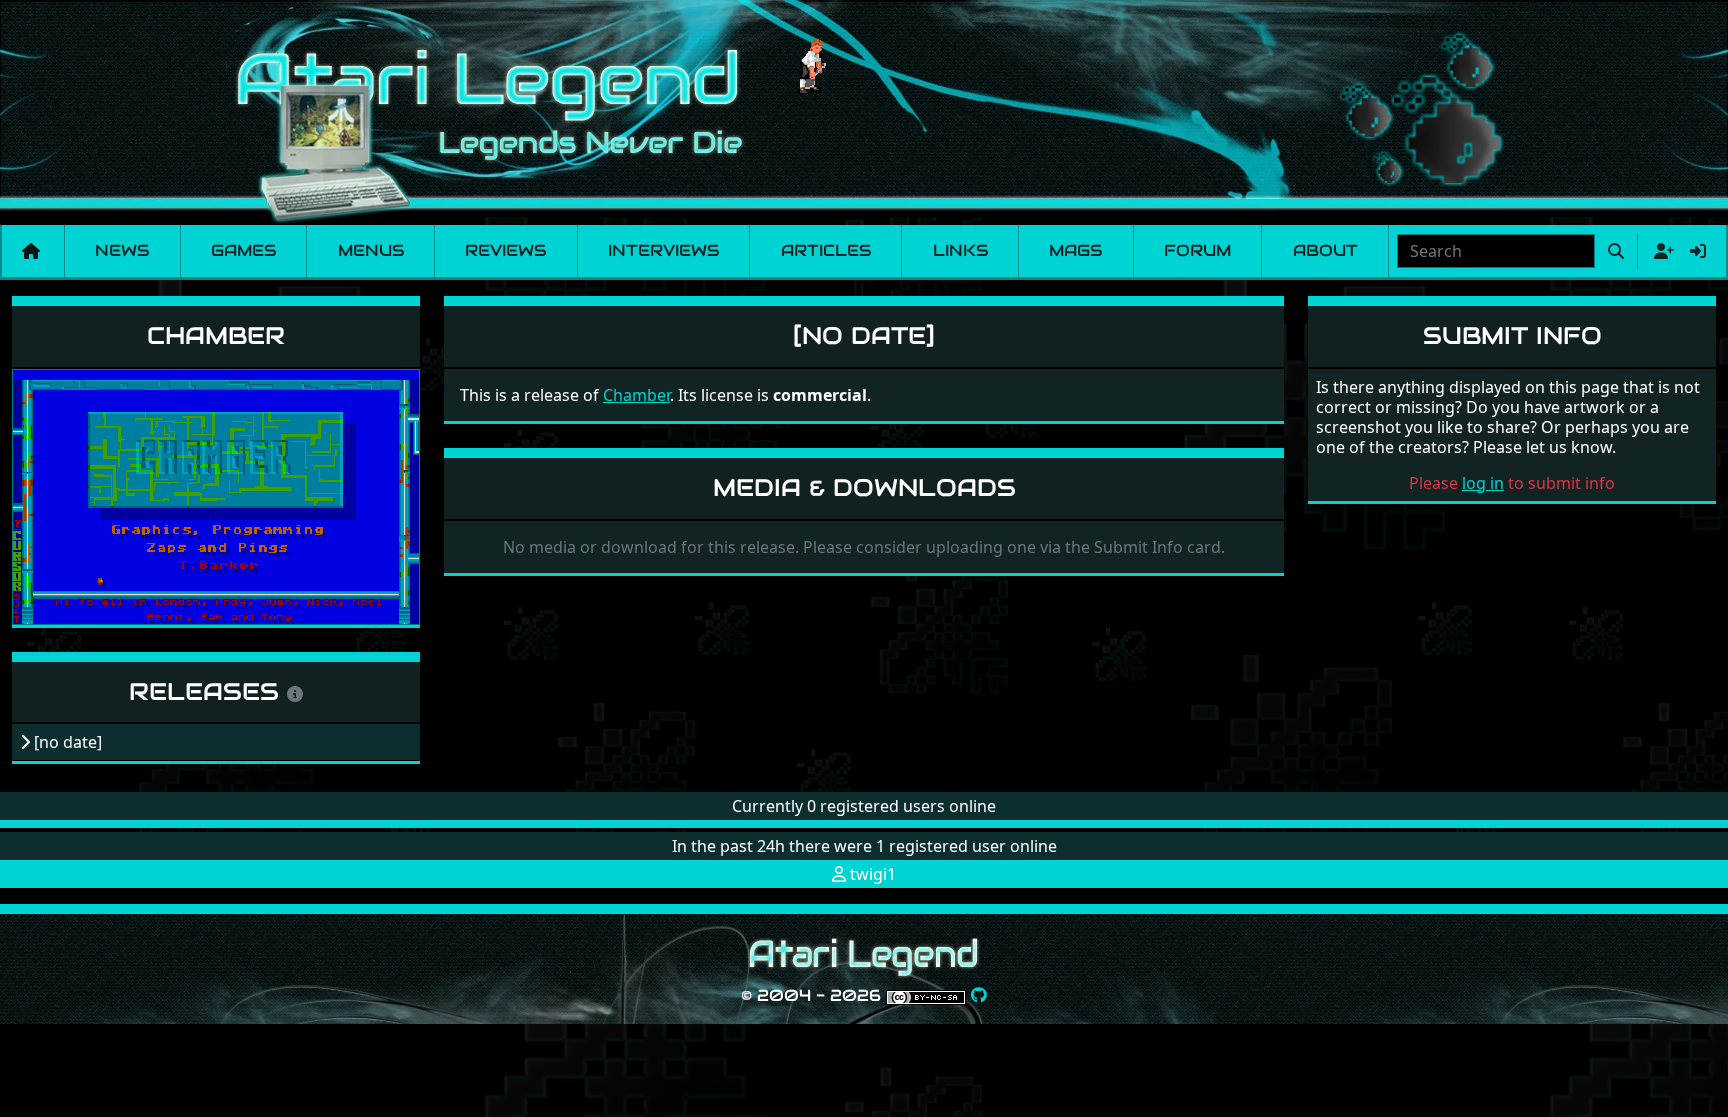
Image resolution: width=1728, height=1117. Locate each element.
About (1325, 250)
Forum (1197, 250)
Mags (1075, 250)
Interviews (663, 250)
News (122, 250)
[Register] (1660, 251)
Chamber (216, 335)
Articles (826, 250)
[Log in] (1698, 251)
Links (960, 250)
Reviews (505, 250)
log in (1483, 483)
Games (243, 250)
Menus (371, 250)
